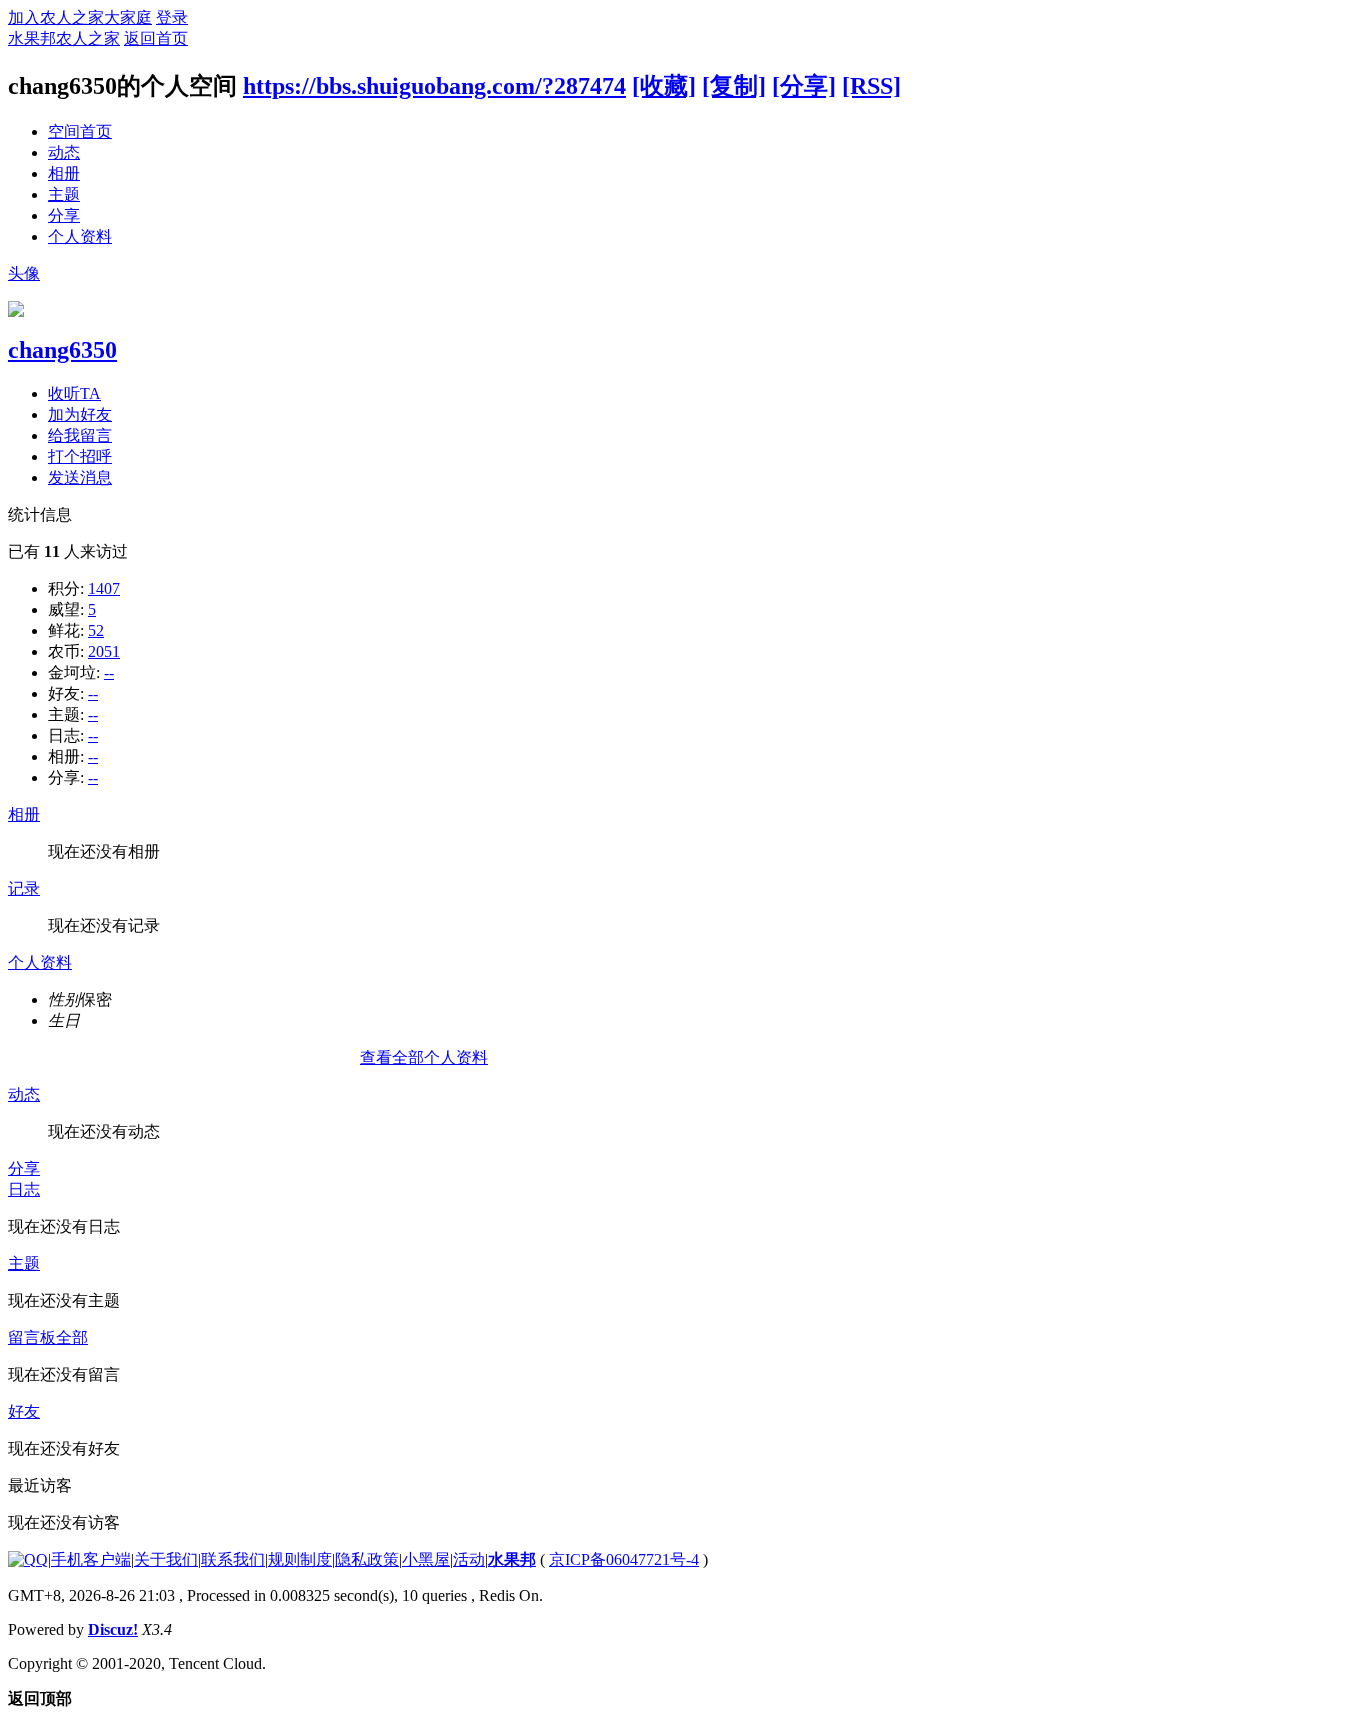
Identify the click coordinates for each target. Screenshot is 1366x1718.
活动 (469, 1559)
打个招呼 (80, 456)
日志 (24, 1189)
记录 (24, 888)
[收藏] (664, 86)
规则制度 (300, 1559)
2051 (104, 651)
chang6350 (62, 350)
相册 (64, 173)
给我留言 (80, 435)
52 (96, 630)
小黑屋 (426, 1559)
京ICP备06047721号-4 (624, 1559)
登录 (172, 17)
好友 (24, 1411)
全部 (72, 1337)
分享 (64, 215)
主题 (64, 194)
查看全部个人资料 (424, 1057)
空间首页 (80, 131)
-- (109, 672)
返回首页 (156, 38)
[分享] (804, 86)
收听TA (74, 393)
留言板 (32, 1337)
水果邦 (512, 1559)
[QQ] (28, 1559)
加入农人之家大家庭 (80, 17)
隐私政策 (367, 1559)
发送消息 (80, 477)
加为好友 (80, 414)
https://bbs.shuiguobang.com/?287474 (434, 86)
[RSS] (871, 86)
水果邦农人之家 (64, 38)
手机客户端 (91, 1559)
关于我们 (166, 1559)
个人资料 (80, 236)
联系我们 (233, 1559)
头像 (24, 273)
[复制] (734, 86)
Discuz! (113, 1629)
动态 (64, 152)
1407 (104, 588)
